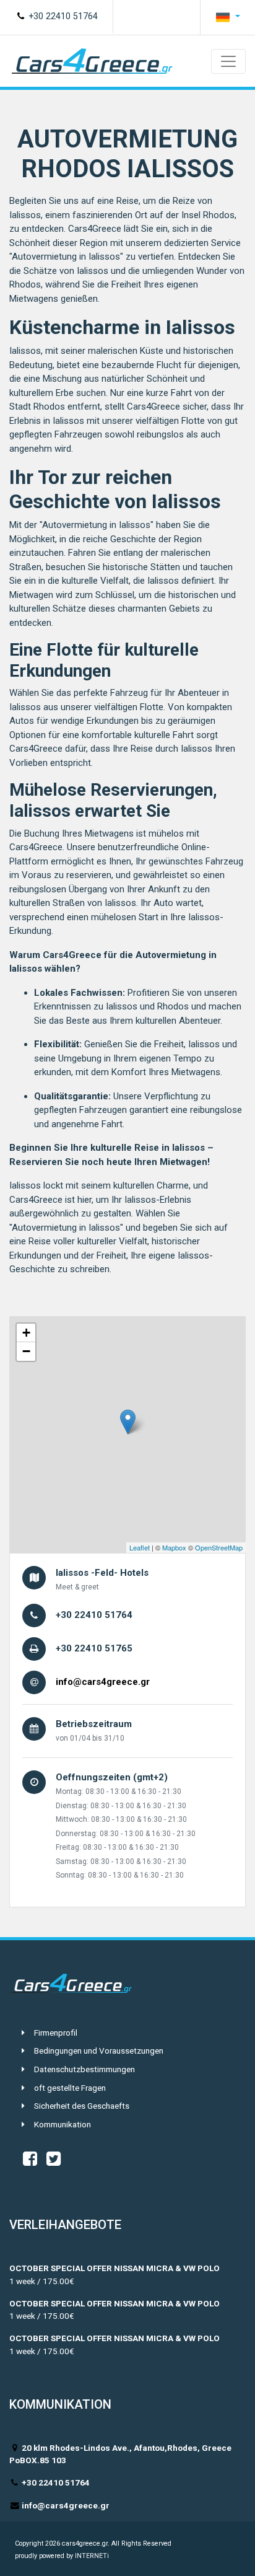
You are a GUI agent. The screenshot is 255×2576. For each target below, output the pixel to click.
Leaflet (140, 1547)
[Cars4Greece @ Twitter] (54, 2161)
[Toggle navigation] (228, 61)
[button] (228, 17)
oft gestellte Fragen (70, 2088)
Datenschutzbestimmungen (84, 2069)
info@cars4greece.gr (103, 1682)
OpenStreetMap (219, 1547)
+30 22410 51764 (62, 16)
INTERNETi (92, 2556)
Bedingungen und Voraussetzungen (99, 2051)
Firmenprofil (56, 2033)
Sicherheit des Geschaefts (82, 2106)
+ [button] (26, 1333)
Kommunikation (63, 2124)
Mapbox (174, 1547)
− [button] (26, 1351)
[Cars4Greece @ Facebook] (30, 2161)
